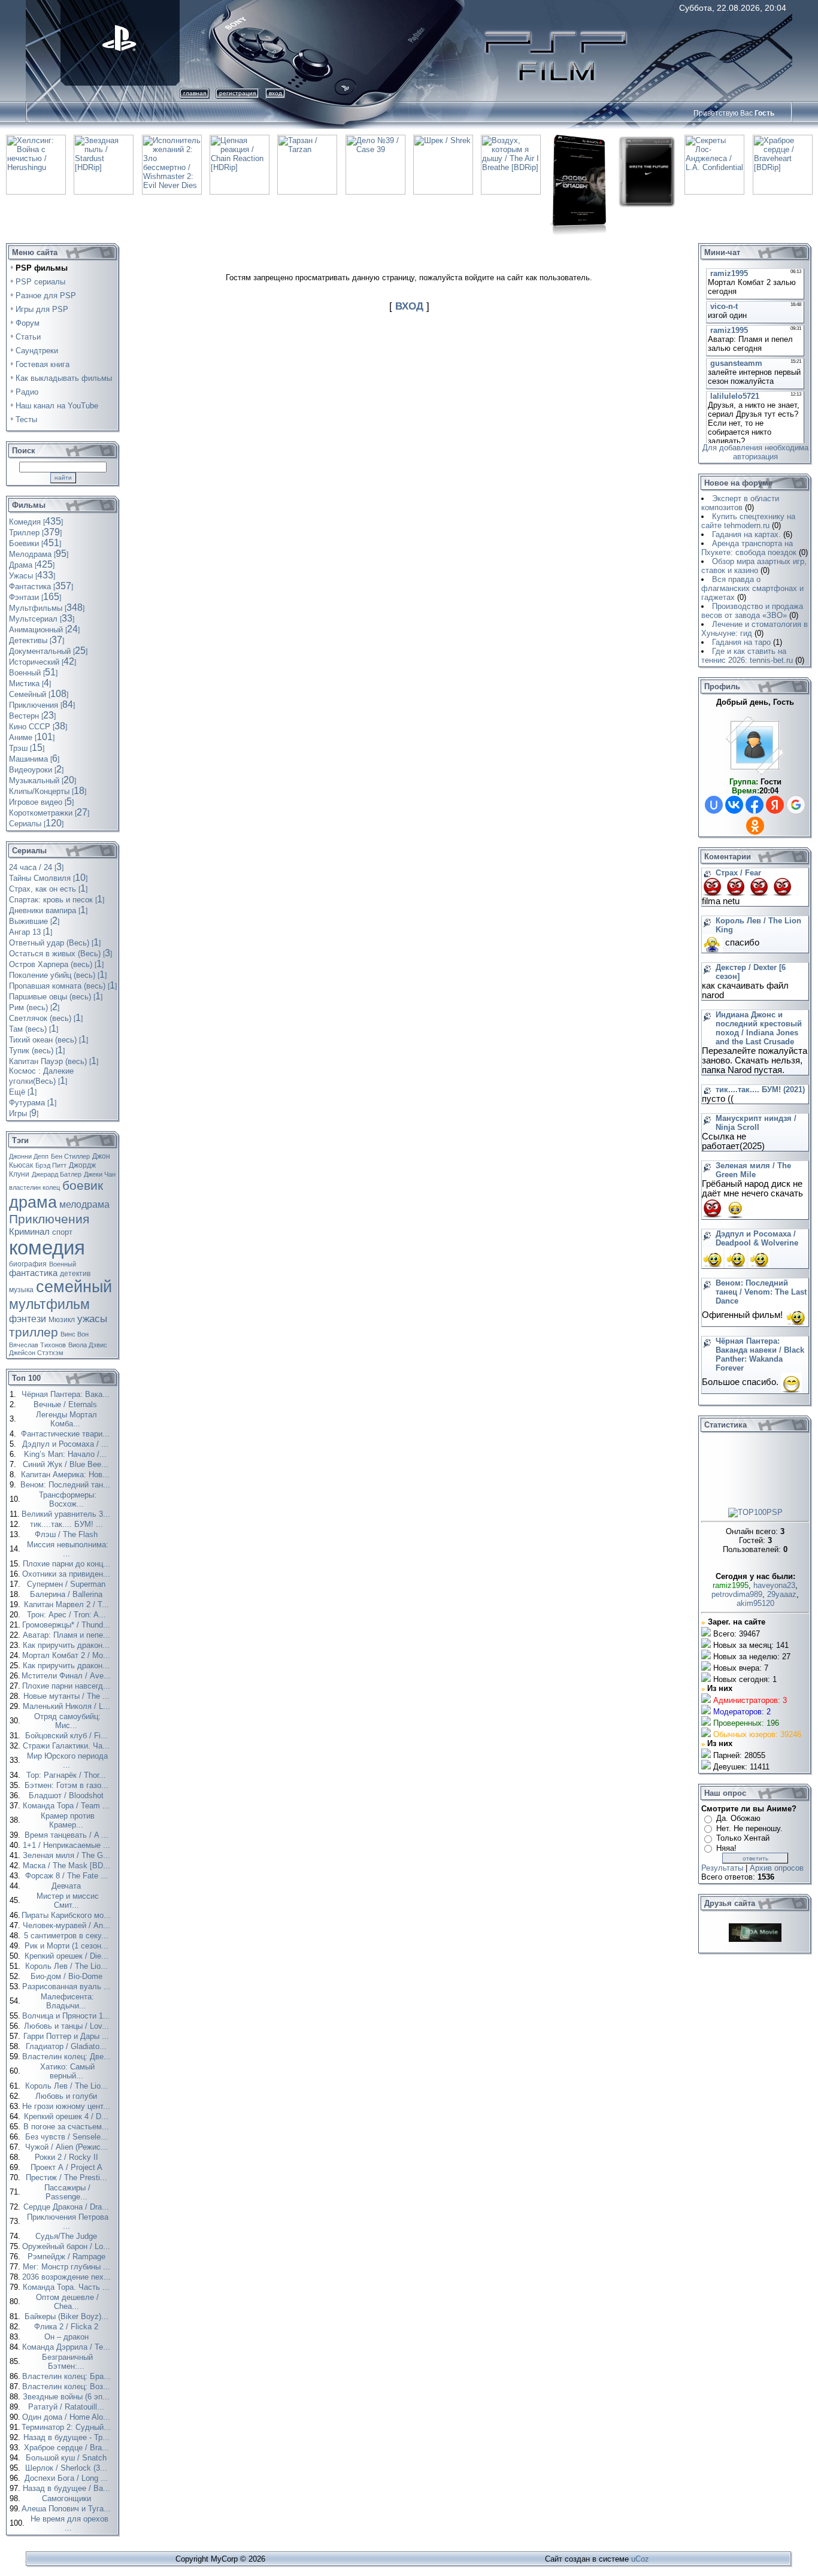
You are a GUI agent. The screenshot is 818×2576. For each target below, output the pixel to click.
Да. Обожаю (738, 1818)
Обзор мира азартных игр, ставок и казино (754, 566)
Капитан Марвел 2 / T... (68, 1604)
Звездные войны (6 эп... (67, 2397)
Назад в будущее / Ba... (68, 2488)
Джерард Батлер (57, 1174)
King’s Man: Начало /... (66, 1454)
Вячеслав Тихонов (37, 1345)
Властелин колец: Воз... (67, 2386)
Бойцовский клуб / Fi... (68, 1736)
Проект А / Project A (68, 2167)
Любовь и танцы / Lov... (68, 2026)
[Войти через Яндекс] (775, 805)
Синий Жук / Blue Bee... (67, 1464)
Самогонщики (68, 2498)
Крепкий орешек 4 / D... (67, 2116)
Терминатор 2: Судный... (67, 2427)
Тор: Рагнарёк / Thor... (67, 1775)
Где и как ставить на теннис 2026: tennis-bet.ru (747, 656)
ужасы (92, 1319)
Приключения (49, 1219)
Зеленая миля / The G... (68, 1855)
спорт (62, 1232)
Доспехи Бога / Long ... (67, 2478)
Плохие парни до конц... (68, 1564)
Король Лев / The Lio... (68, 1966)
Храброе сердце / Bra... (68, 2448)
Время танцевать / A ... (68, 1835)
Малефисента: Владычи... (67, 2001)
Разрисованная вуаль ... (68, 1986)
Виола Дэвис (88, 1345)
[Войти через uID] (714, 805)
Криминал (29, 1232)
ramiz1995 (731, 1585)
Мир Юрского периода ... (67, 1760)
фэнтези (28, 1319)
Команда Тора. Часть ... (67, 2287)
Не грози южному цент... (67, 2106)
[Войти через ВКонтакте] (734, 805)
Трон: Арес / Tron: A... (68, 1615)
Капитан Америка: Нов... (66, 1475)
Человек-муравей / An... (68, 1925)
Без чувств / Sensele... (68, 2137)
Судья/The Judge (67, 2236)
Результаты (722, 1868)
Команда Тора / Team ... (67, 1806)
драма (33, 1202)
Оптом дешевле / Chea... (67, 2302)
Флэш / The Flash (67, 1534)
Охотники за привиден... (67, 1574)
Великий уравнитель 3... (67, 1514)
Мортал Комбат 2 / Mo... (67, 1655)
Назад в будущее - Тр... (68, 2437)
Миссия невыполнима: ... (68, 1549)
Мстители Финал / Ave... (67, 1676)
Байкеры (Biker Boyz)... (68, 2316)
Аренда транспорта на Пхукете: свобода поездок (749, 548)
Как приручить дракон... (67, 1645)
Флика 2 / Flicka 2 (67, 2327)
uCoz (640, 2559)
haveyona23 (774, 1585)
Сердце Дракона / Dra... (67, 2207)
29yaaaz (782, 1594)
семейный (74, 1287)
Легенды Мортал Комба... (66, 1419)
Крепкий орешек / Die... (68, 1956)
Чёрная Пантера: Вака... (67, 1394)
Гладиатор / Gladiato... (67, 2046)
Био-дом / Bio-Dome (68, 1976)
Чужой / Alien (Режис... (68, 2147)
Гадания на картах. (746, 534)
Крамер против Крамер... (68, 1820)
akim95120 (755, 1603)
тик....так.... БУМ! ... (68, 1524)
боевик (83, 1186)
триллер (34, 1332)
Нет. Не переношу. (749, 1828)
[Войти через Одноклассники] (755, 826)
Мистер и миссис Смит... (68, 1901)
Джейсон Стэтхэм (36, 1353)
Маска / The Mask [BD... (68, 1866)
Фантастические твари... (66, 1434)
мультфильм (49, 1304)
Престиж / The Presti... (68, 2178)
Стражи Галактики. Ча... (67, 1746)
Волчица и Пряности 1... (67, 2016)
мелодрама (84, 1204)
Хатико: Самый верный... (67, 2071)
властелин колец (34, 1187)
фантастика (33, 1273)
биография (28, 1264)
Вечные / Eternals (66, 1404)
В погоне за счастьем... (67, 2127)
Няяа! (726, 1848)
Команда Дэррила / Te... (67, 2347)
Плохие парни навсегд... (67, 1686)
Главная (195, 93)
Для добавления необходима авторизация (755, 452)
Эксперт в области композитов (740, 503)
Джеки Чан (100, 1174)
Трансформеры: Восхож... (68, 1499)
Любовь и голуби (67, 2096)
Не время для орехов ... (69, 2523)
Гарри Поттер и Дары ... (67, 2036)
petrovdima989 (737, 1594)
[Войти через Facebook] (755, 805)
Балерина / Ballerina (67, 1594)
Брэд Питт (51, 1165)
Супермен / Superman (67, 1584)
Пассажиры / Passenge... (67, 2192)
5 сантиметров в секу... (67, 1936)
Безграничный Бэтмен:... (67, 2362)
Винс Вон (75, 1334)
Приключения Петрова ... (68, 2222)
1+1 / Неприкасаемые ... (68, 1845)
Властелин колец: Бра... (68, 2376)
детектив (75, 1274)
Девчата (67, 1886)
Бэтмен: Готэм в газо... (68, 1785)
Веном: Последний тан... (66, 1485)
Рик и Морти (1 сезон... (68, 1946)
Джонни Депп (29, 1156)
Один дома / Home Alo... (67, 2417)
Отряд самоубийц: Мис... (67, 1721)
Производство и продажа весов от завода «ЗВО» (752, 611)
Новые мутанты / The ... (68, 1696)
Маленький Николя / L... (68, 1706)
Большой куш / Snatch (67, 2458)
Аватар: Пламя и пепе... (68, 1635)
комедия (47, 1248)
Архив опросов (777, 1868)
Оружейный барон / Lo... (67, 2246)
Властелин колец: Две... (68, 2057)
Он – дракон (68, 2337)
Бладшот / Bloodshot (67, 1795)
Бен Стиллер (70, 1156)
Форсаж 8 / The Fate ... (68, 1876)
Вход (275, 93)
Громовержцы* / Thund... (67, 1625)
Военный (63, 1264)
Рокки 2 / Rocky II (68, 2157)
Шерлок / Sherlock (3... (67, 2468)
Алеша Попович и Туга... (67, 2509)
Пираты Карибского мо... (67, 1915)
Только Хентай (743, 1838)
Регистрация (237, 93)
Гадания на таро (741, 642)
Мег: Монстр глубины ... (68, 2267)
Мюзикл (62, 1320)
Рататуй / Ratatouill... (67, 2407)
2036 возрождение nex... (68, 2277)
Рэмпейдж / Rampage (68, 2257)
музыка (21, 1290)
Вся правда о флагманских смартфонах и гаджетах (752, 588)
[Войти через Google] (796, 805)
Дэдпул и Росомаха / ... (66, 1444)
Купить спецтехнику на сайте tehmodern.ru (748, 521)
